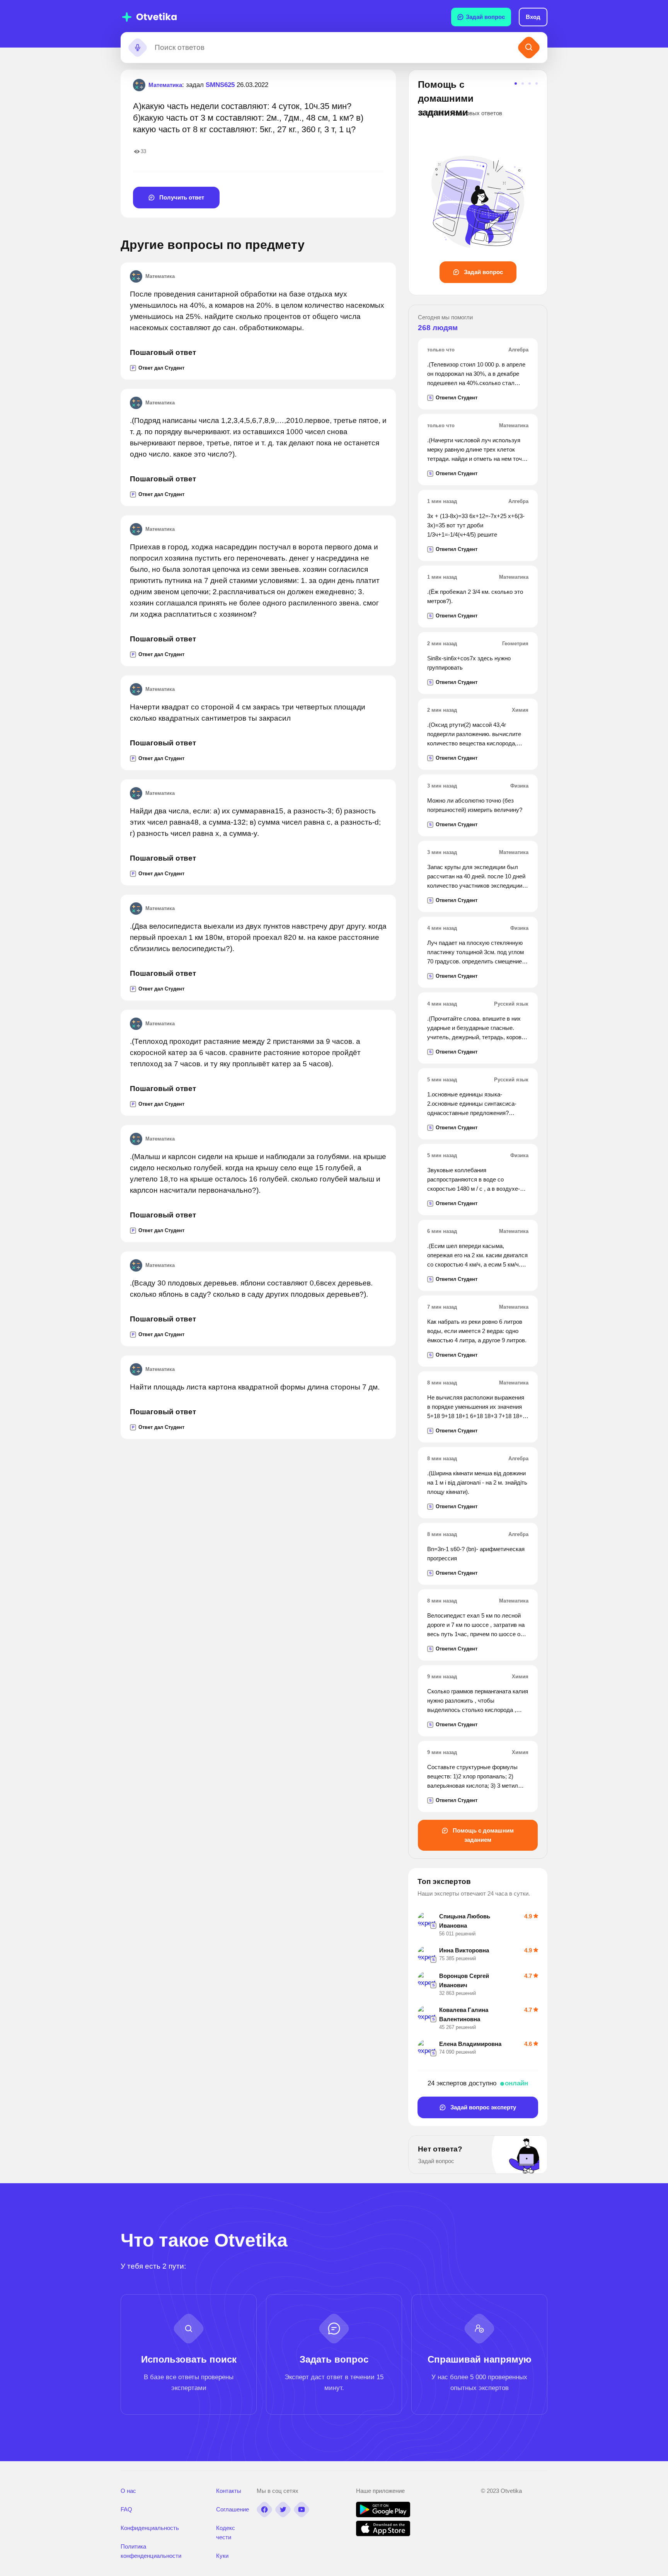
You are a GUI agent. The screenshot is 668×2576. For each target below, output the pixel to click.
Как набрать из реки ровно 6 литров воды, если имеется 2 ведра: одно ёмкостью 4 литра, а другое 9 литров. (477, 1331)
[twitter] (283, 2510)
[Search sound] (138, 48)
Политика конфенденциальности (151, 2551)
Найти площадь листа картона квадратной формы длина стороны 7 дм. (255, 1387)
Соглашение (233, 2509)
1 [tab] (516, 84)
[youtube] (302, 2510)
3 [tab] (530, 84)
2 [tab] (523, 84)
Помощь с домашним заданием (482, 1835)
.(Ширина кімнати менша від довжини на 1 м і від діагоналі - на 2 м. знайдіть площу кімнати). (477, 1482)
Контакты (229, 2491)
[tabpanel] (478, 180)
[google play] (383, 2515)
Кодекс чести (226, 2533)
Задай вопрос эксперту (482, 2107)
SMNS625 (220, 85)
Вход (533, 17)
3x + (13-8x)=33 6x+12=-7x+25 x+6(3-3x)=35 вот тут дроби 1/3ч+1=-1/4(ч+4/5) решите (476, 525)
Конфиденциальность (150, 2528)
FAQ (126, 2509)
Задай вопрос (485, 17)
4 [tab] (537, 84)
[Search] (529, 48)
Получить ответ (181, 197)
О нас (128, 2491)
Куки (222, 2556)
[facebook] (264, 2510)
